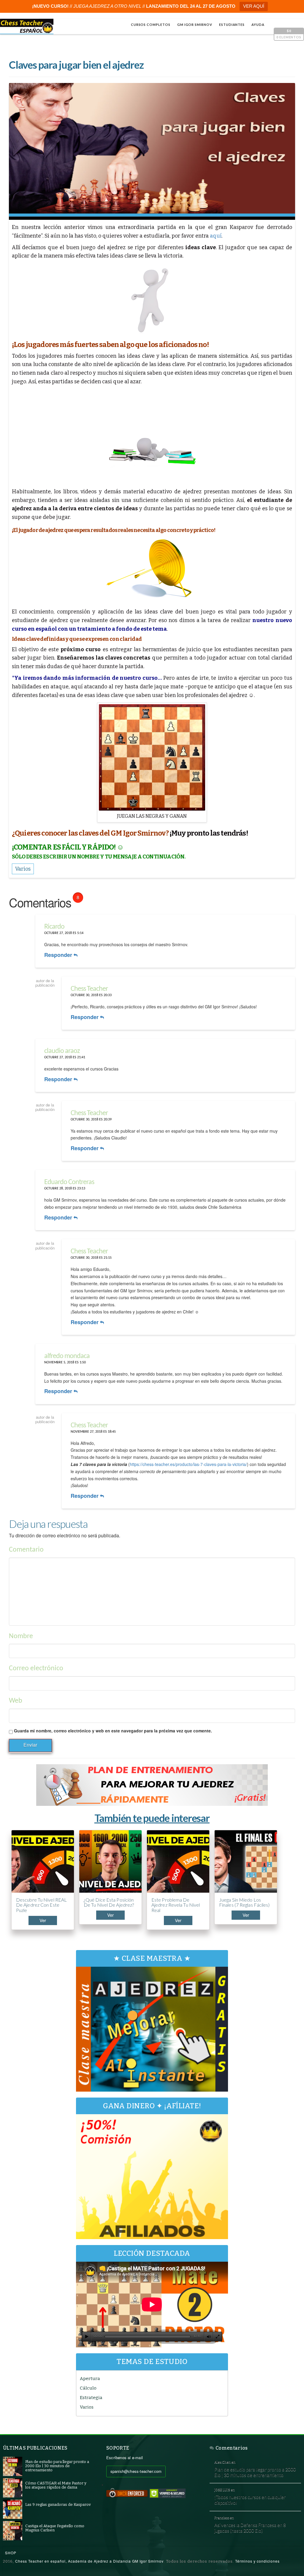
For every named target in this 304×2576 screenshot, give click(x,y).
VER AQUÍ (254, 6)
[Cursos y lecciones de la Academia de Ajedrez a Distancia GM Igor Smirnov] (27, 26)
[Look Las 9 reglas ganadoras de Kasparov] (13, 2509)
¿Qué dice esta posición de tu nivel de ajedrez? (109, 1902)
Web (16, 1701)
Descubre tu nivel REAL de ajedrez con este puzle (41, 1905)
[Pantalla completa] (218, 2337)
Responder (59, 955)
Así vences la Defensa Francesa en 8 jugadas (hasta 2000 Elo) (250, 2528)
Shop (11, 2553)
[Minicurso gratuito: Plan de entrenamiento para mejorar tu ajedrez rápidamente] (152, 1785)
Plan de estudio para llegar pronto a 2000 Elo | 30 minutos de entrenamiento (255, 2472)
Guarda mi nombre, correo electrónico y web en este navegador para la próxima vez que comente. (113, 1731)
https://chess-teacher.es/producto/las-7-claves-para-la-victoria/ (188, 1464)
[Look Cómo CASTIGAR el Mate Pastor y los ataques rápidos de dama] (13, 2488)
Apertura (90, 2379)
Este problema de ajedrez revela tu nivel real (176, 1905)
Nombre (21, 1636)
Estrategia (91, 2398)
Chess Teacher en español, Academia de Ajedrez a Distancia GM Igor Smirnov (89, 2561)
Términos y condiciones (257, 2561)
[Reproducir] (87, 2337)
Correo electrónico (36, 1668)
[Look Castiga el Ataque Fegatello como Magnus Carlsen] (13, 2530)
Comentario (26, 1550)
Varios (87, 2407)
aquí (216, 236)
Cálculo (88, 2388)
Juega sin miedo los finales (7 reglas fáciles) (244, 1902)
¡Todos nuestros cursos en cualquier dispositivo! (250, 2500)
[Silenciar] (209, 2337)
